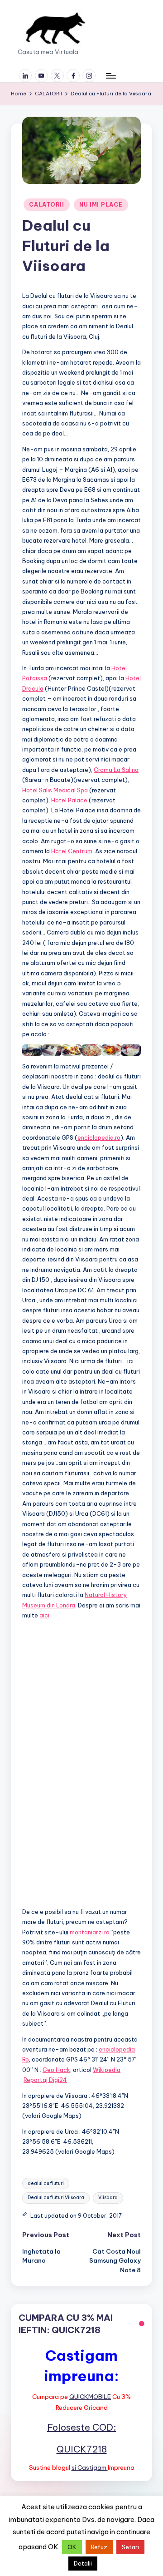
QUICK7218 (82, 2449)
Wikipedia (107, 2070)
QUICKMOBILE (90, 2397)
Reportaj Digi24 (45, 2080)
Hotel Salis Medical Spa (55, 790)
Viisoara (108, 2198)
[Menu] (110, 76)
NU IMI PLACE (101, 205)
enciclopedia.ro (99, 1137)
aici (44, 1615)
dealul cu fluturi (46, 2183)
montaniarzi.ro (90, 1932)
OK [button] (72, 2547)
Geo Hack (56, 2070)
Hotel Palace (69, 800)
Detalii (83, 2563)
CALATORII (46, 205)
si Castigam (90, 2467)
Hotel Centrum (72, 851)
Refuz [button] (99, 2547)
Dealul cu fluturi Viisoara (56, 2198)
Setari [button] (130, 2547)
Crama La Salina (116, 770)
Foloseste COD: (81, 2427)
